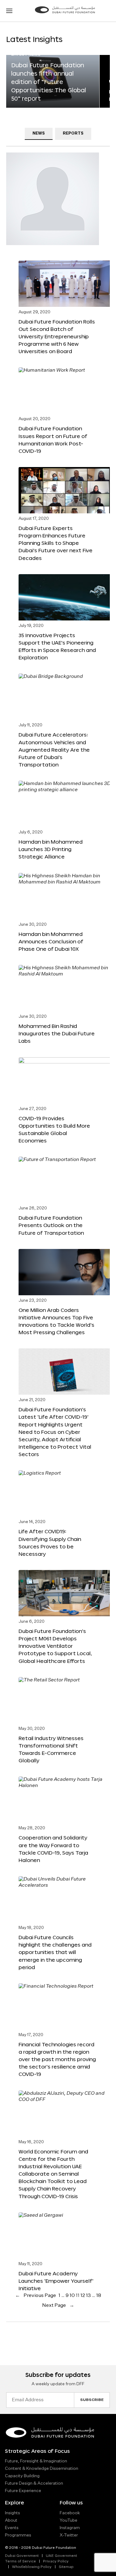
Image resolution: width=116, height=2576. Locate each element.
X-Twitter (69, 2535)
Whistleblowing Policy (32, 2567)
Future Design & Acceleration (34, 2483)
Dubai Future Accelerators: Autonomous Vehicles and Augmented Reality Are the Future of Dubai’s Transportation (54, 749)
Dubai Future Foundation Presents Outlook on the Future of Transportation (51, 1225)
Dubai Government (22, 2556)
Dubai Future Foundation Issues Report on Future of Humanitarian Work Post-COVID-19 (53, 439)
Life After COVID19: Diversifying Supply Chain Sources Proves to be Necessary (50, 1542)
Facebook (70, 2513)
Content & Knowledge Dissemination (42, 2469)
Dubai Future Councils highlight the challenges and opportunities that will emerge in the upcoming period (55, 1952)
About (11, 2520)
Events (12, 2528)
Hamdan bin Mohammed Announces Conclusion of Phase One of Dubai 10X (51, 941)
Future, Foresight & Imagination (36, 2461)
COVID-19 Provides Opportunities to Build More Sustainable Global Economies (54, 1129)
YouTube (69, 2520)
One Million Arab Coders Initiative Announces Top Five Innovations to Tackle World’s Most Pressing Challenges (56, 1321)
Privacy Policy (56, 2561)
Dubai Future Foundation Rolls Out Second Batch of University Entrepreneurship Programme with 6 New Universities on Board (57, 336)
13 (88, 2296)
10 (72, 2296)
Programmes (18, 2535)
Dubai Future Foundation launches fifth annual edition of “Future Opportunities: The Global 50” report (49, 82)
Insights (13, 2513)
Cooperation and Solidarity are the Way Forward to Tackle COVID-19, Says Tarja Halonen (53, 1849)
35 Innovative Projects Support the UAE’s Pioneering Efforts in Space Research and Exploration (57, 646)
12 (83, 2296)
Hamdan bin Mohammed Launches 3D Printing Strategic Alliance (51, 849)
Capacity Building (22, 2476)
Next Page (58, 2306)
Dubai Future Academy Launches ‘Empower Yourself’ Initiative (56, 2281)
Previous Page (36, 2296)
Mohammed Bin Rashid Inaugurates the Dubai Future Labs (57, 1033)
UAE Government (61, 2556)
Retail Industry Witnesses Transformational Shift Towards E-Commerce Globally (51, 1749)
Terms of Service (20, 2561)
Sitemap (66, 2567)
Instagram (70, 2528)
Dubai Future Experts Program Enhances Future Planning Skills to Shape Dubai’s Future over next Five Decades (56, 543)
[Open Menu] (9, 11)
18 (99, 2296)
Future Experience (23, 2491)
